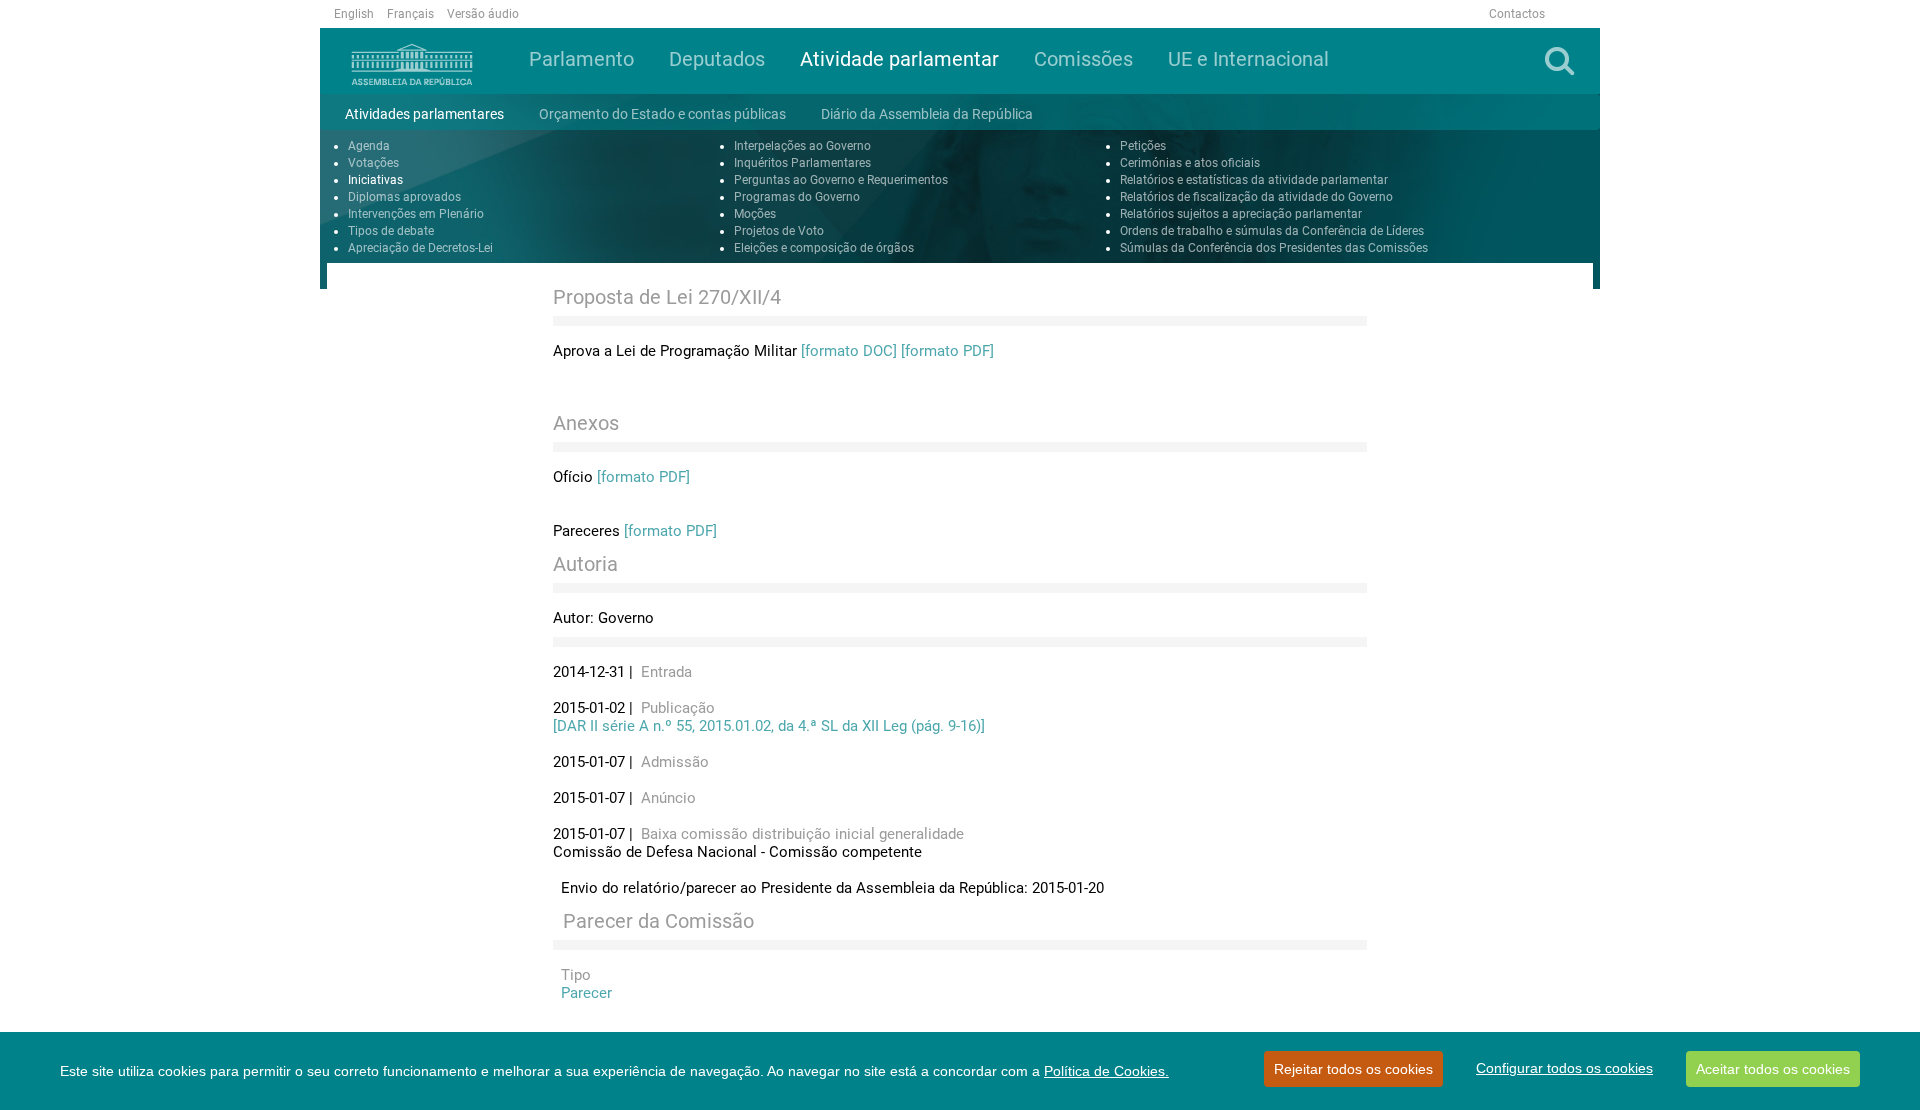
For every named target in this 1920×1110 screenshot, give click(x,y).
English (354, 14)
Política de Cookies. (1106, 1071)
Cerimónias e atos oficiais (1190, 163)
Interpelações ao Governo (802, 146)
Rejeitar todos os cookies (1353, 1069)
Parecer (582, 993)
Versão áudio (483, 14)
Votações (373, 163)
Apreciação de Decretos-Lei (420, 248)
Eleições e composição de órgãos (824, 248)
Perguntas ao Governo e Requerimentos (841, 180)
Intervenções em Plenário (416, 214)
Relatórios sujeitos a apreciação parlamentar (1241, 214)
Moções (755, 214)
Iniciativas (375, 180)
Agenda (369, 146)
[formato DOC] (849, 351)
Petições (1143, 146)
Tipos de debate (391, 231)
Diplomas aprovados (404, 197)
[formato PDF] (947, 351)
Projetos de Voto (779, 231)
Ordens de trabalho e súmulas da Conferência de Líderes (1272, 231)
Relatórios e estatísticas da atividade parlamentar (1254, 180)
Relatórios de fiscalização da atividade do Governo (1256, 197)
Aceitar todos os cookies (1773, 1069)
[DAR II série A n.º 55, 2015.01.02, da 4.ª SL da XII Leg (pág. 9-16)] (769, 726)
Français (410, 14)
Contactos (1517, 14)
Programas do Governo (797, 197)
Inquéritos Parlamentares (802, 163)
